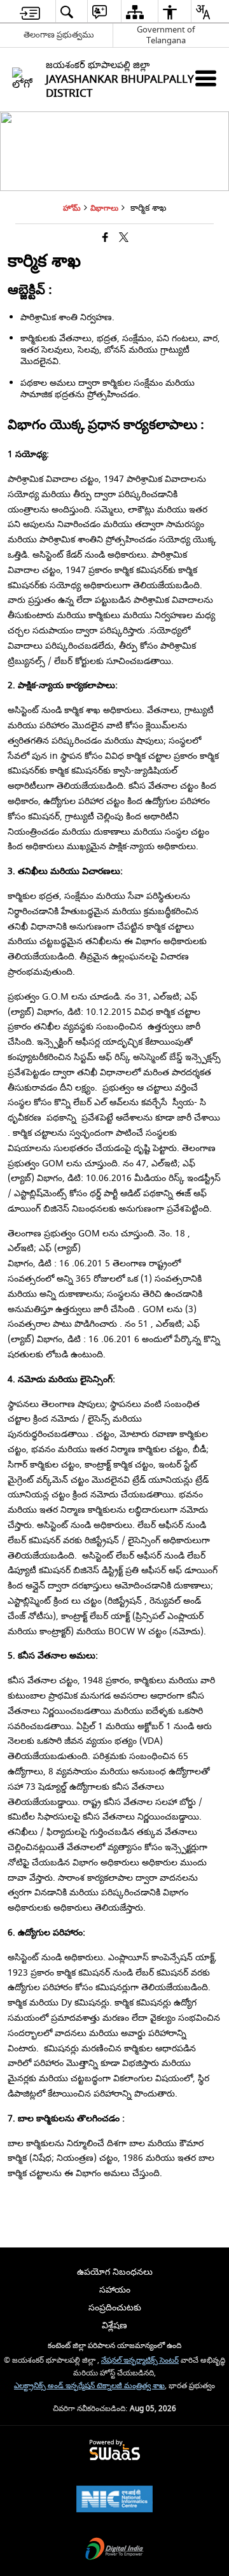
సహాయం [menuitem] (115, 2290)
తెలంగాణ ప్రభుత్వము (59, 35)
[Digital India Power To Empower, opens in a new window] (114, 2550)
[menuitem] (30, 12)
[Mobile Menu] (206, 78)
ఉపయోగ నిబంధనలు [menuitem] (115, 2272)
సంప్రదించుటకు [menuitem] (115, 2308)
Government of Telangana (166, 35)
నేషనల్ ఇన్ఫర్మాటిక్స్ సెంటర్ (140, 2360)
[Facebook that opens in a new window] (105, 238)
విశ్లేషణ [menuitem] (114, 2325)
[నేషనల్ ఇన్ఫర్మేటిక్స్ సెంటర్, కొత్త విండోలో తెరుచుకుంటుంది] (114, 2501)
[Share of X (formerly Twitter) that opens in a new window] (124, 238)
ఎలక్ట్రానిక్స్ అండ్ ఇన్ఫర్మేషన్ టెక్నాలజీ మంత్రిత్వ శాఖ (89, 2386)
